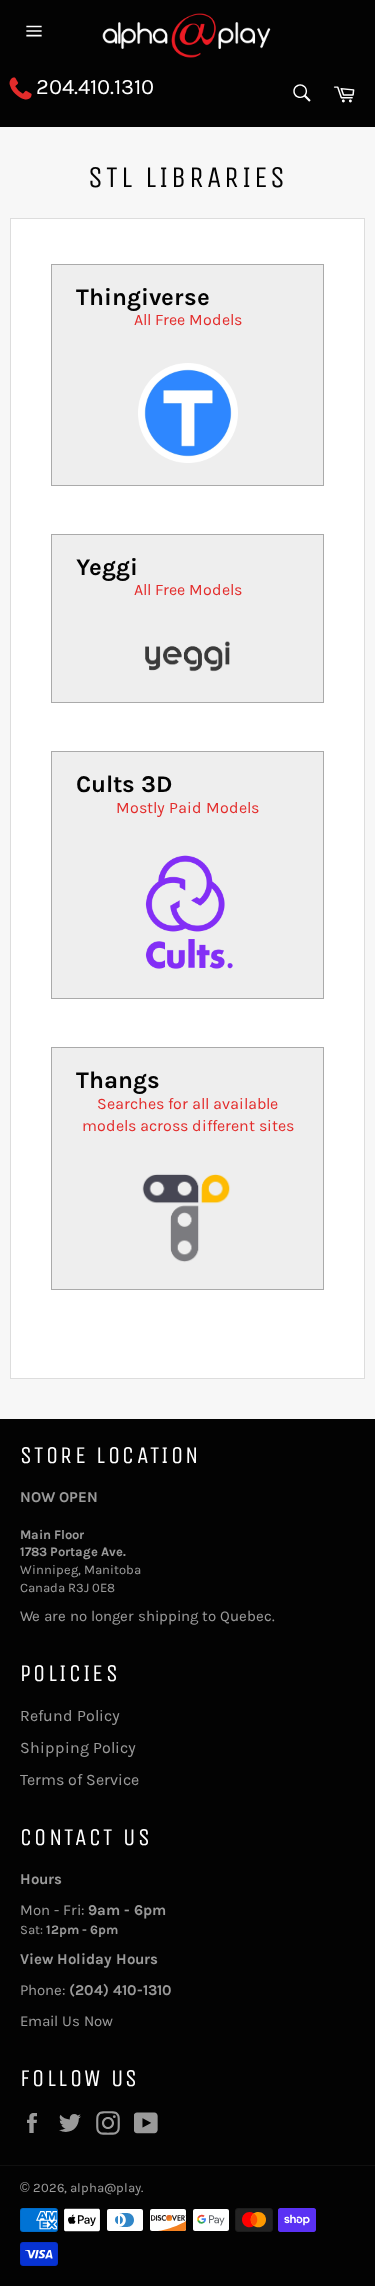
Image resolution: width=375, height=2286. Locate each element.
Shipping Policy (78, 1747)
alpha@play (105, 2187)
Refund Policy (70, 1715)
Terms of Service (79, 1779)
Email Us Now (66, 2021)
